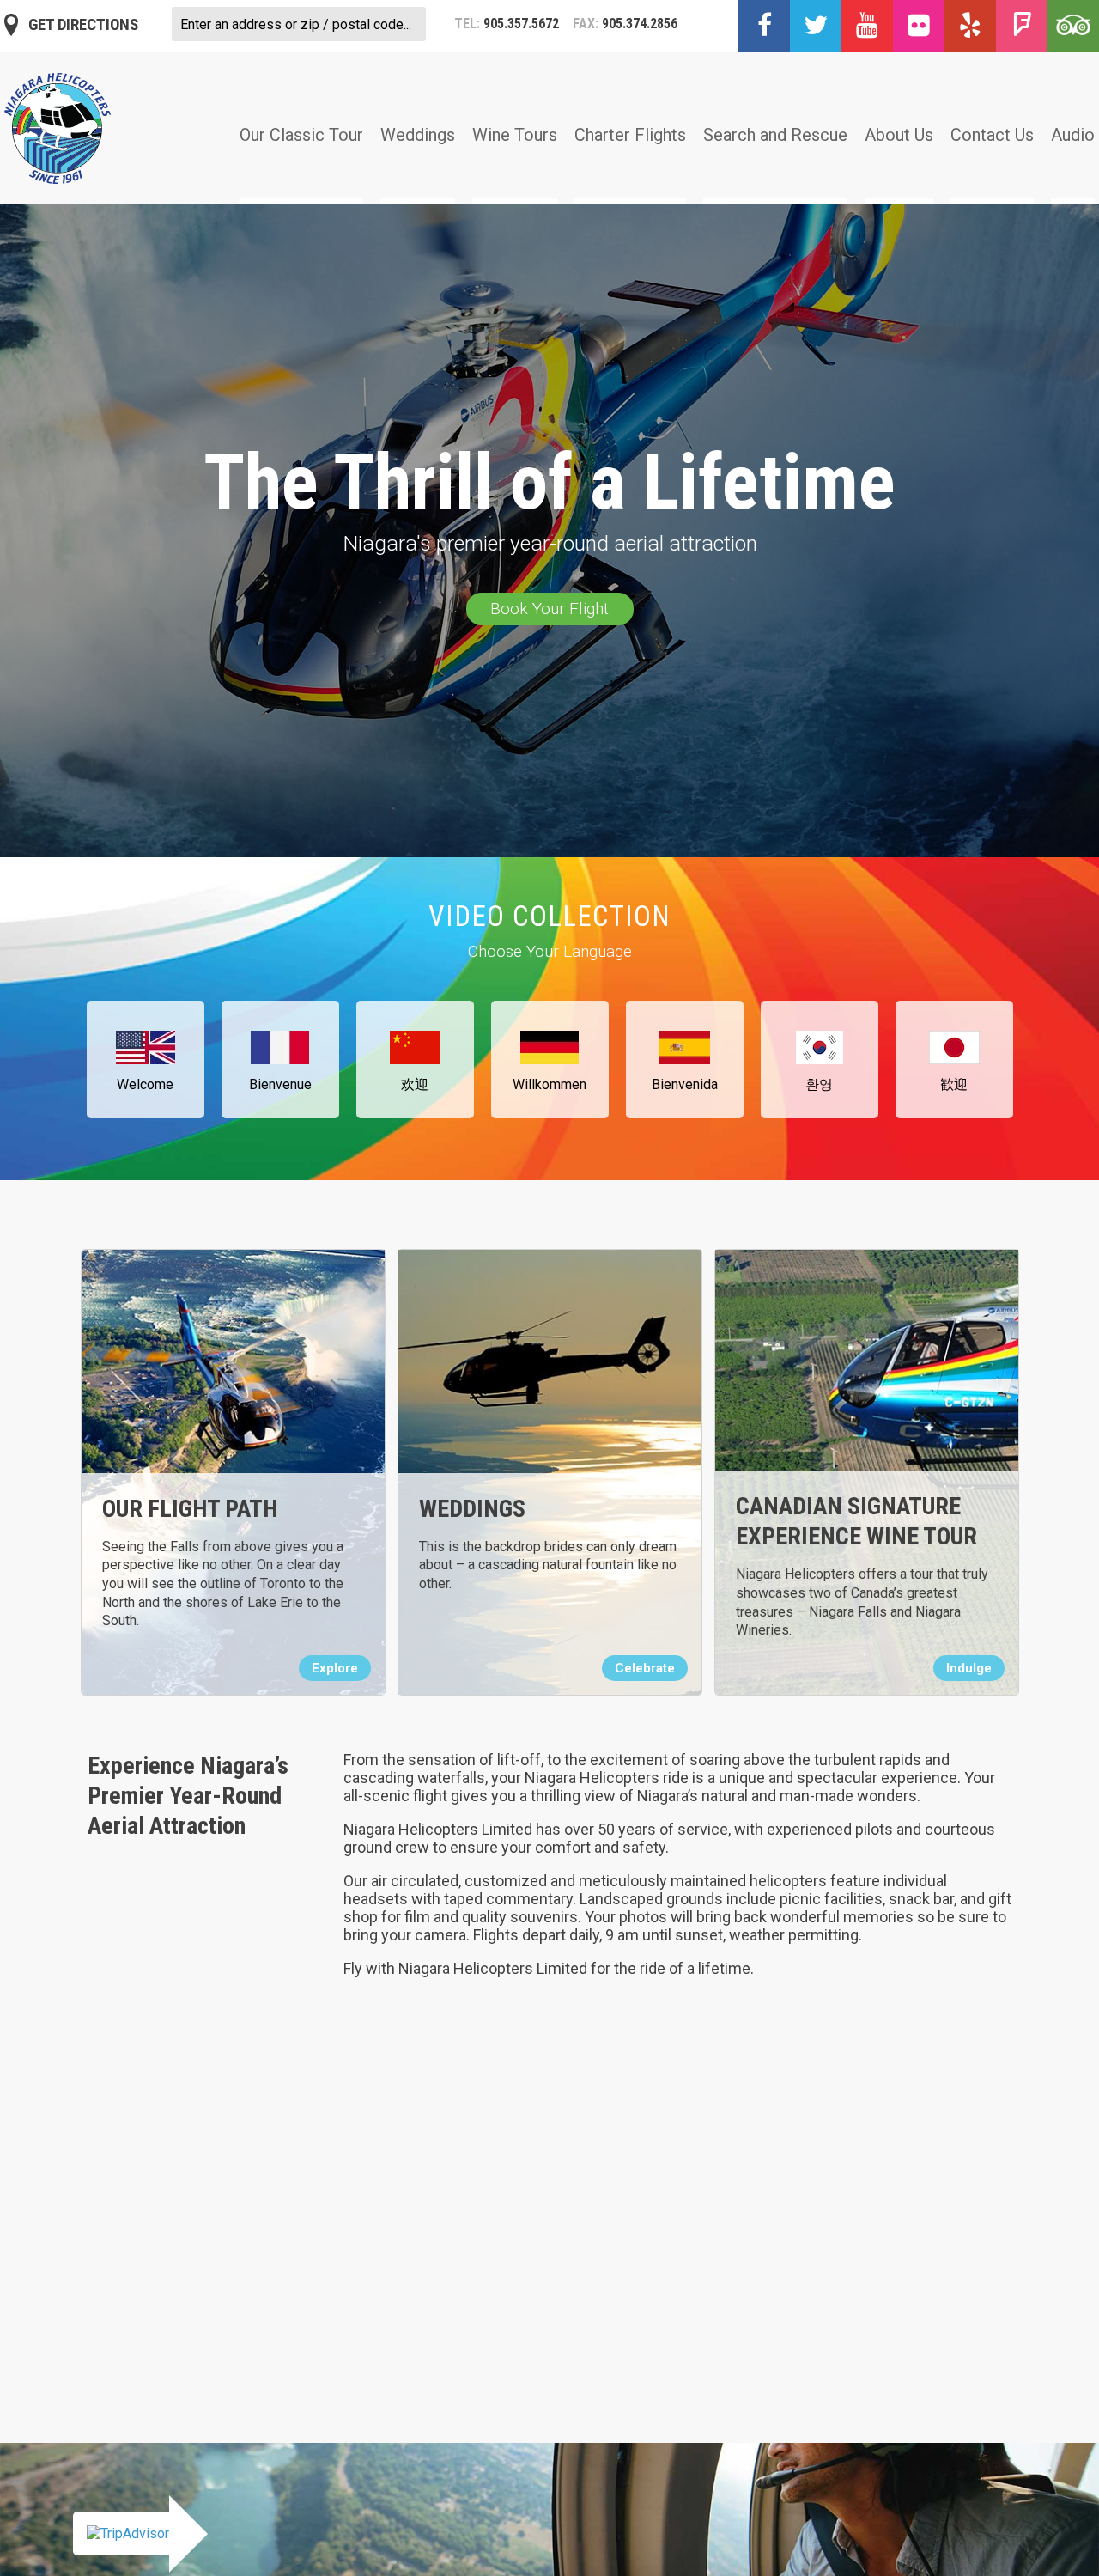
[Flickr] (919, 26)
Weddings (418, 135)
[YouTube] (867, 26)
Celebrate (645, 1668)
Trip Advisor (1073, 26)
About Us (899, 135)
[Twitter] (816, 26)
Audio (1073, 135)
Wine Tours (515, 135)
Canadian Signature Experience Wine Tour (856, 1521)
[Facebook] (764, 26)
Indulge (969, 1668)
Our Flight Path (190, 1509)
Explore (335, 1668)
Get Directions (83, 24)
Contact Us (992, 135)
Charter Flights (630, 135)
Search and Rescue (775, 135)
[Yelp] (970, 26)
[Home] (58, 128)
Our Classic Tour (301, 135)
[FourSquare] (1022, 26)
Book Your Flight (549, 609)
